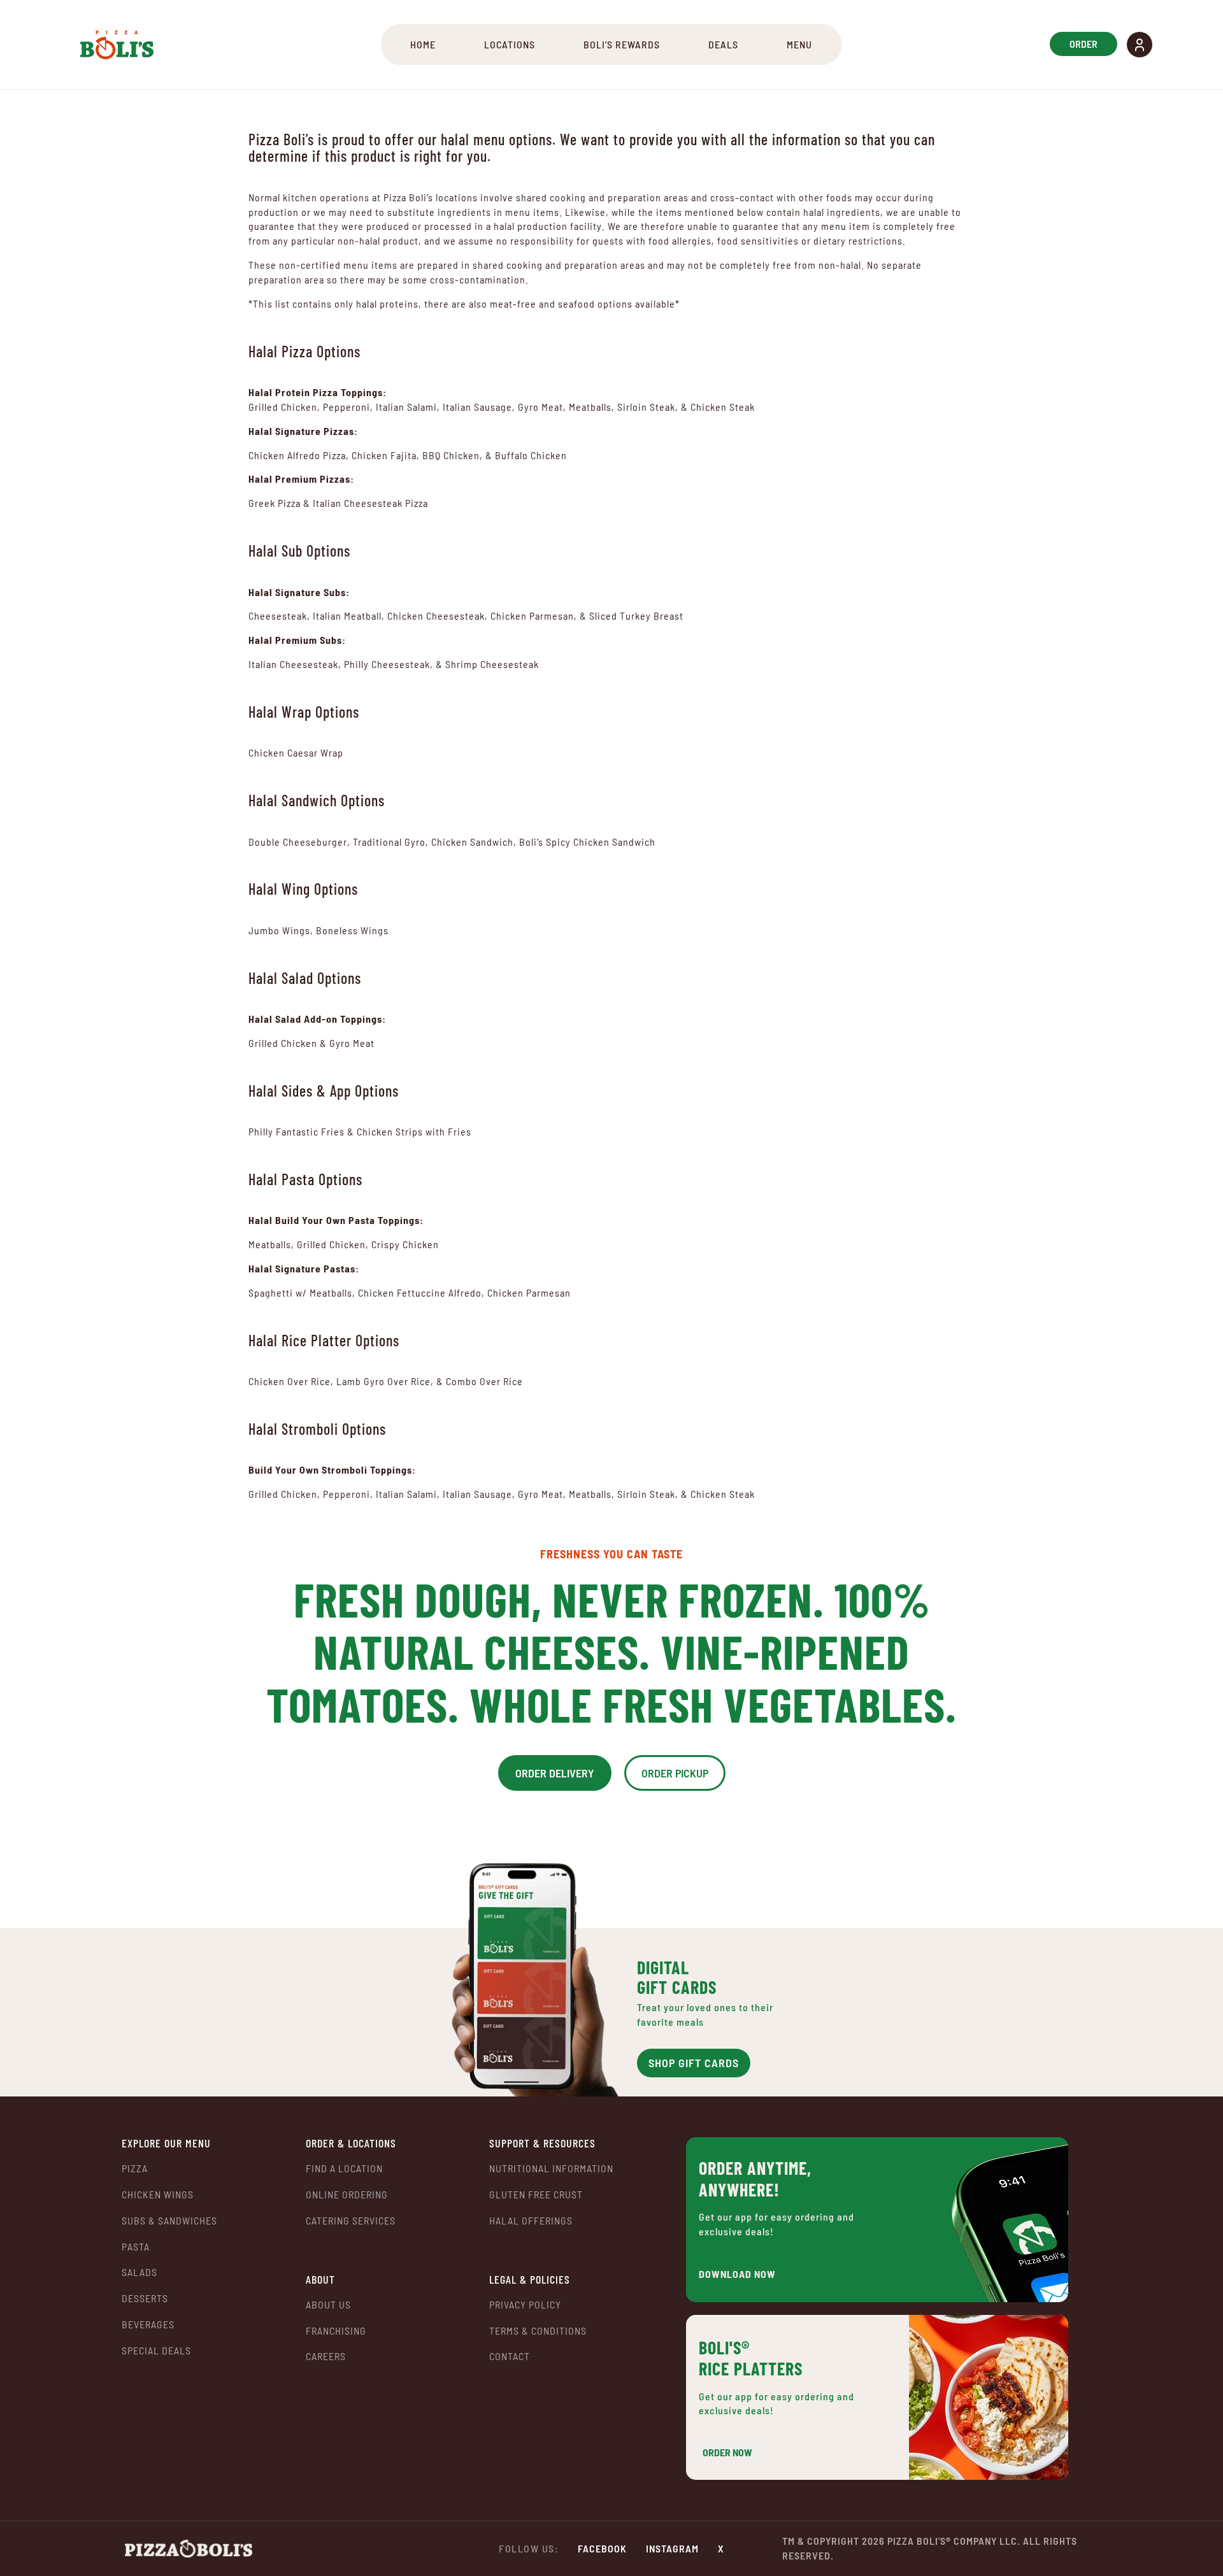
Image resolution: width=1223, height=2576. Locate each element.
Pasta (136, 2246)
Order (1084, 44)
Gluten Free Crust (536, 2194)
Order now (727, 2452)
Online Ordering (347, 2195)
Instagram (672, 2548)
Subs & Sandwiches (169, 2220)
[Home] (117, 45)
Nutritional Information (551, 2168)
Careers (326, 2356)
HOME (423, 44)
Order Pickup (675, 1773)
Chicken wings (158, 2194)
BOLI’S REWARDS (622, 44)
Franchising (336, 2330)
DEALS (723, 44)
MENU (799, 44)
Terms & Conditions (538, 2330)
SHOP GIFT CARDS (694, 2063)
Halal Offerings (531, 2220)
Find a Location (344, 2168)
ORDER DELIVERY (555, 1773)
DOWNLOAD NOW (737, 2274)
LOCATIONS (510, 44)
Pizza (135, 2168)
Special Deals (156, 2350)
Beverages (148, 2324)
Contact (510, 2356)
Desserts (145, 2298)
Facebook (602, 2548)
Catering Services (351, 2220)
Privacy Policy (525, 2304)
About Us (328, 2304)
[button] (1140, 45)
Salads (139, 2272)
